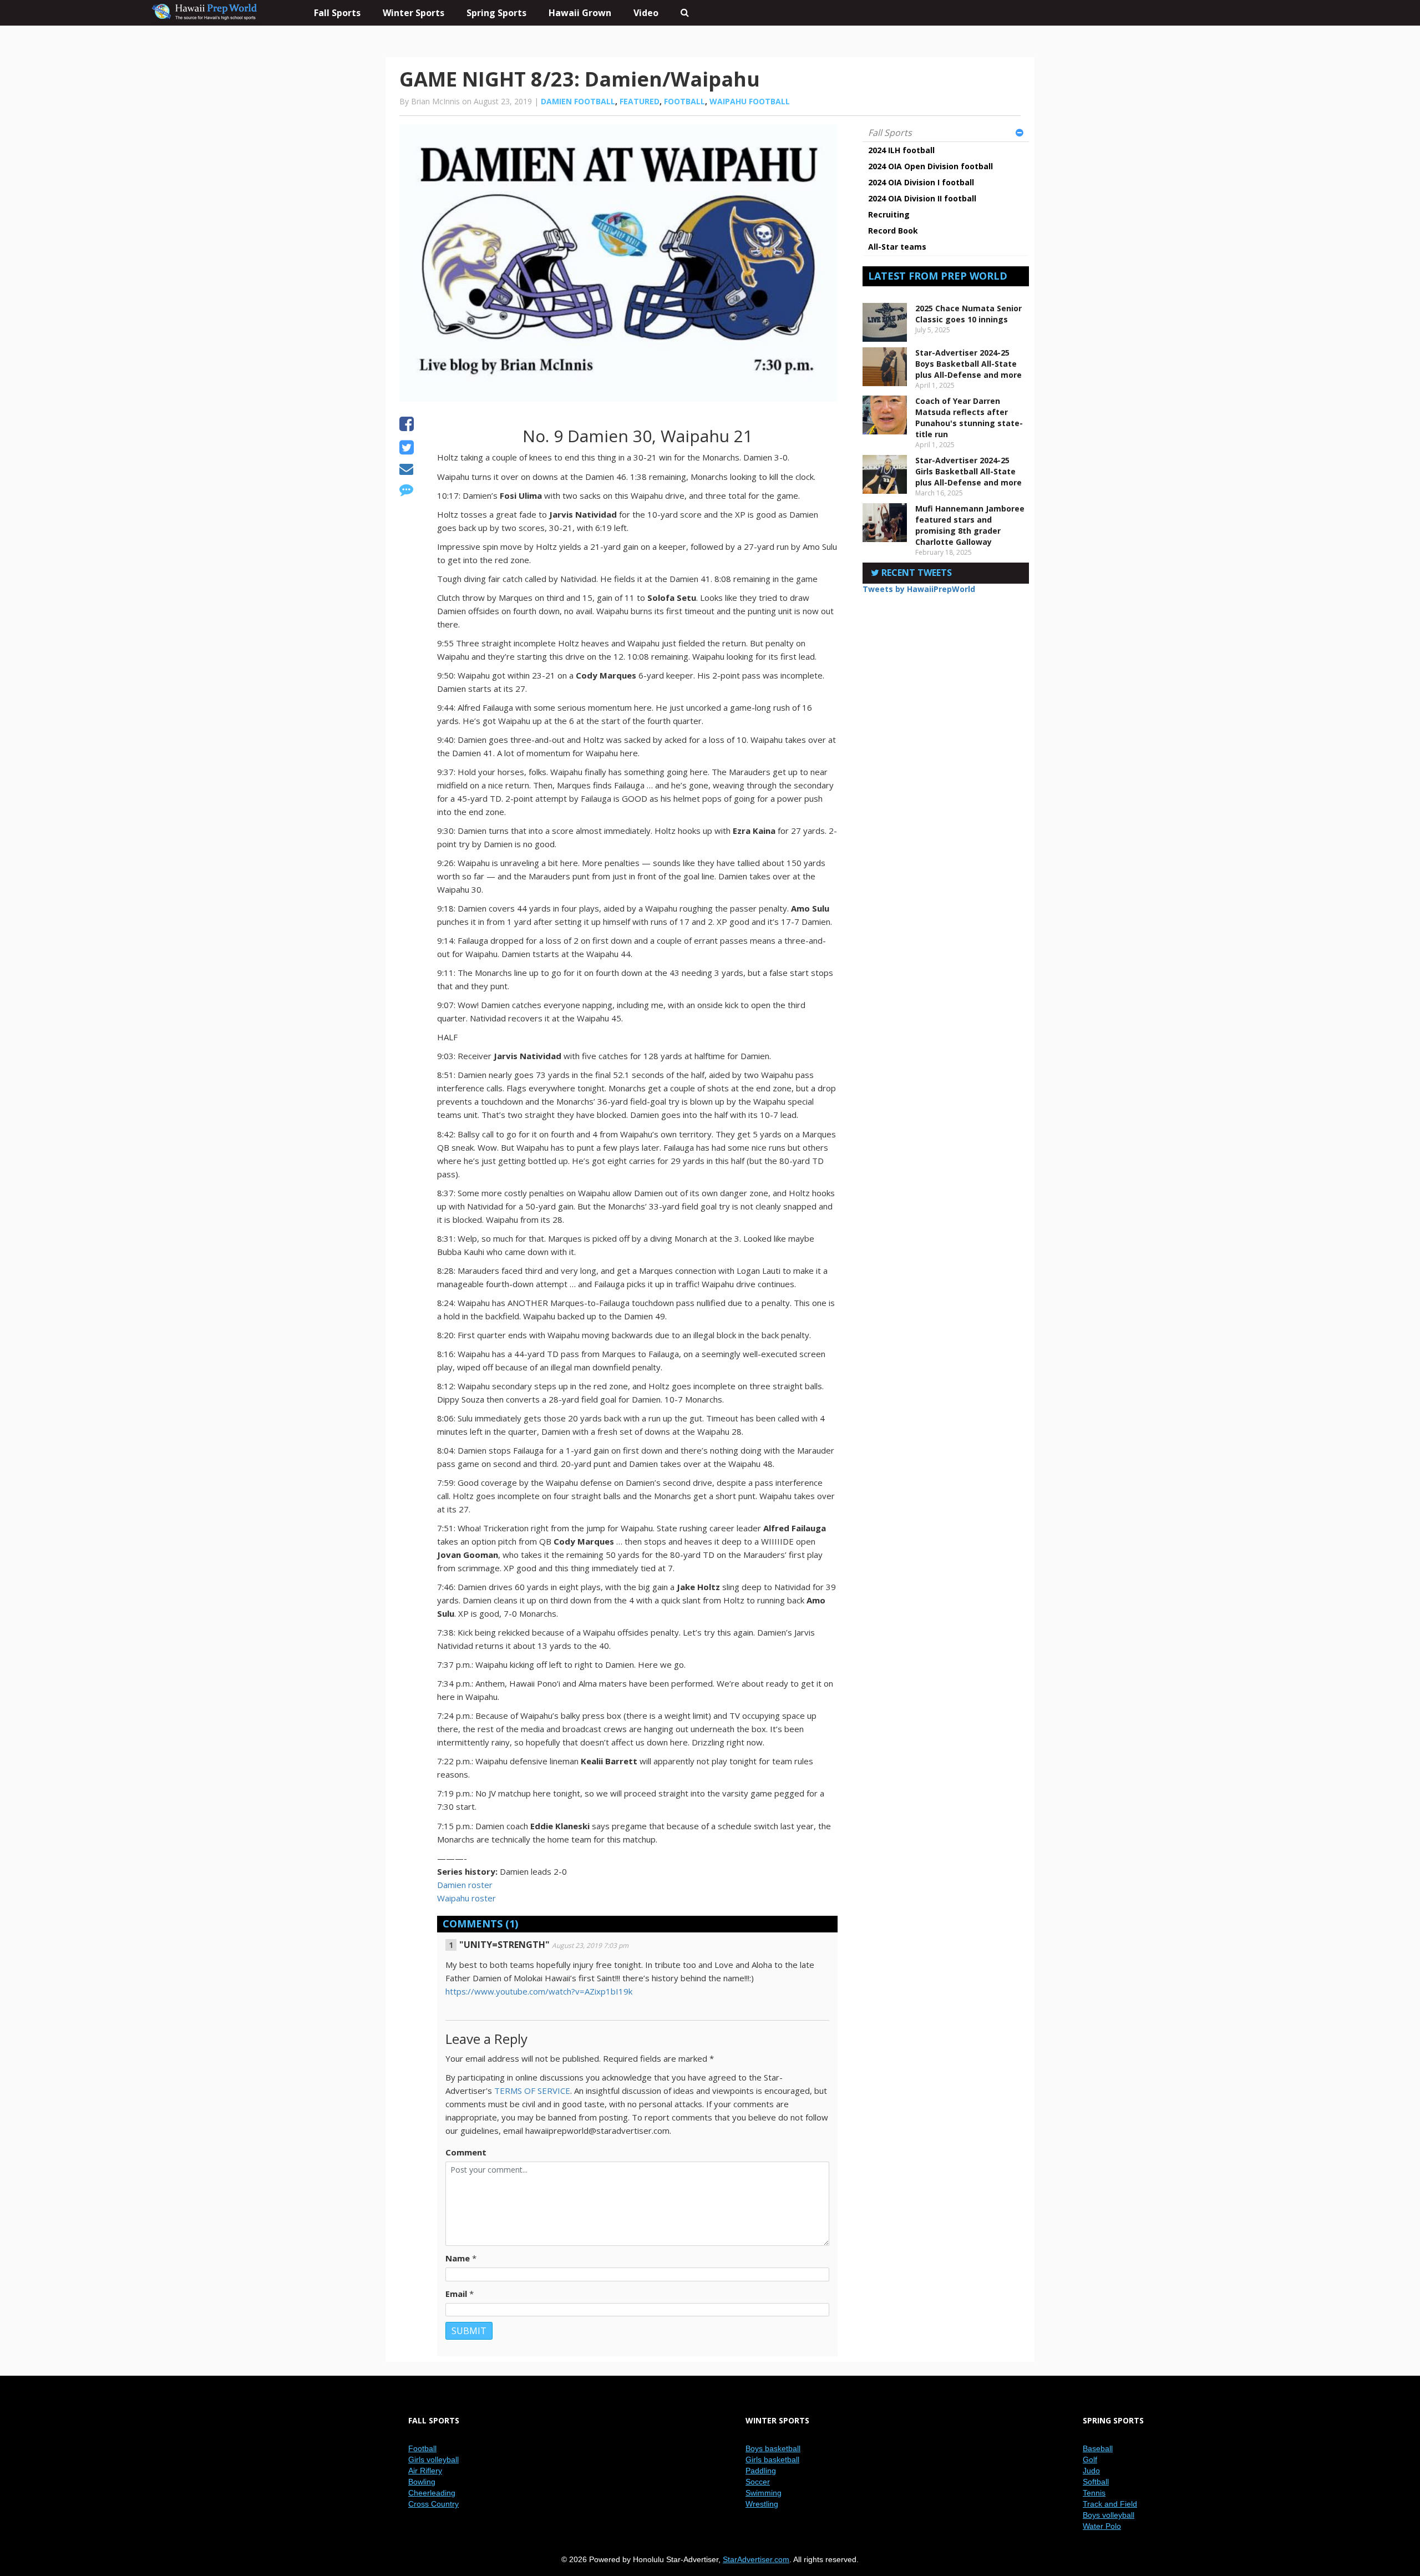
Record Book (893, 231)
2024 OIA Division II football (922, 198)
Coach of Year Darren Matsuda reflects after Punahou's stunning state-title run (969, 417)
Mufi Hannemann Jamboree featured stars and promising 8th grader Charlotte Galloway (970, 525)
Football (684, 101)
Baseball (1098, 2448)
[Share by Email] (406, 470)
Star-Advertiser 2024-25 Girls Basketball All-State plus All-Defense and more (968, 471)
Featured (640, 101)
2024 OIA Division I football (921, 182)
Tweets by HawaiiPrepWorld (919, 589)
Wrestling (762, 2504)
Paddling (761, 2471)
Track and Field (1110, 2504)
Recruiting (889, 214)
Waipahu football (750, 101)
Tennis (1094, 2493)
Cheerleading (432, 2493)
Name (458, 2258)
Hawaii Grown (580, 13)
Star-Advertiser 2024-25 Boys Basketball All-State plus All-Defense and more (968, 364)
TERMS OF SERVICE (532, 2091)
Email (456, 2294)
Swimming (764, 2493)
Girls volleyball (433, 2459)
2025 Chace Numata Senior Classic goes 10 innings (968, 314)
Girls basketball (772, 2459)
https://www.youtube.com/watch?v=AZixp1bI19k (539, 1991)
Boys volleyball (1109, 2515)
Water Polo (1102, 2526)
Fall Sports (890, 133)
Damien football (578, 101)
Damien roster (465, 1885)
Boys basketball (773, 2448)
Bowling (422, 2482)
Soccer (758, 2482)
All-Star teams (897, 247)
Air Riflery (425, 2471)
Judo (1091, 2471)
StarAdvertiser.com (756, 2559)
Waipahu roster (466, 1898)
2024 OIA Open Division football (930, 166)
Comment (466, 2152)
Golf (1090, 2459)
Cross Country (433, 2504)
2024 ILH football (901, 150)
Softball (1096, 2482)
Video (646, 13)
